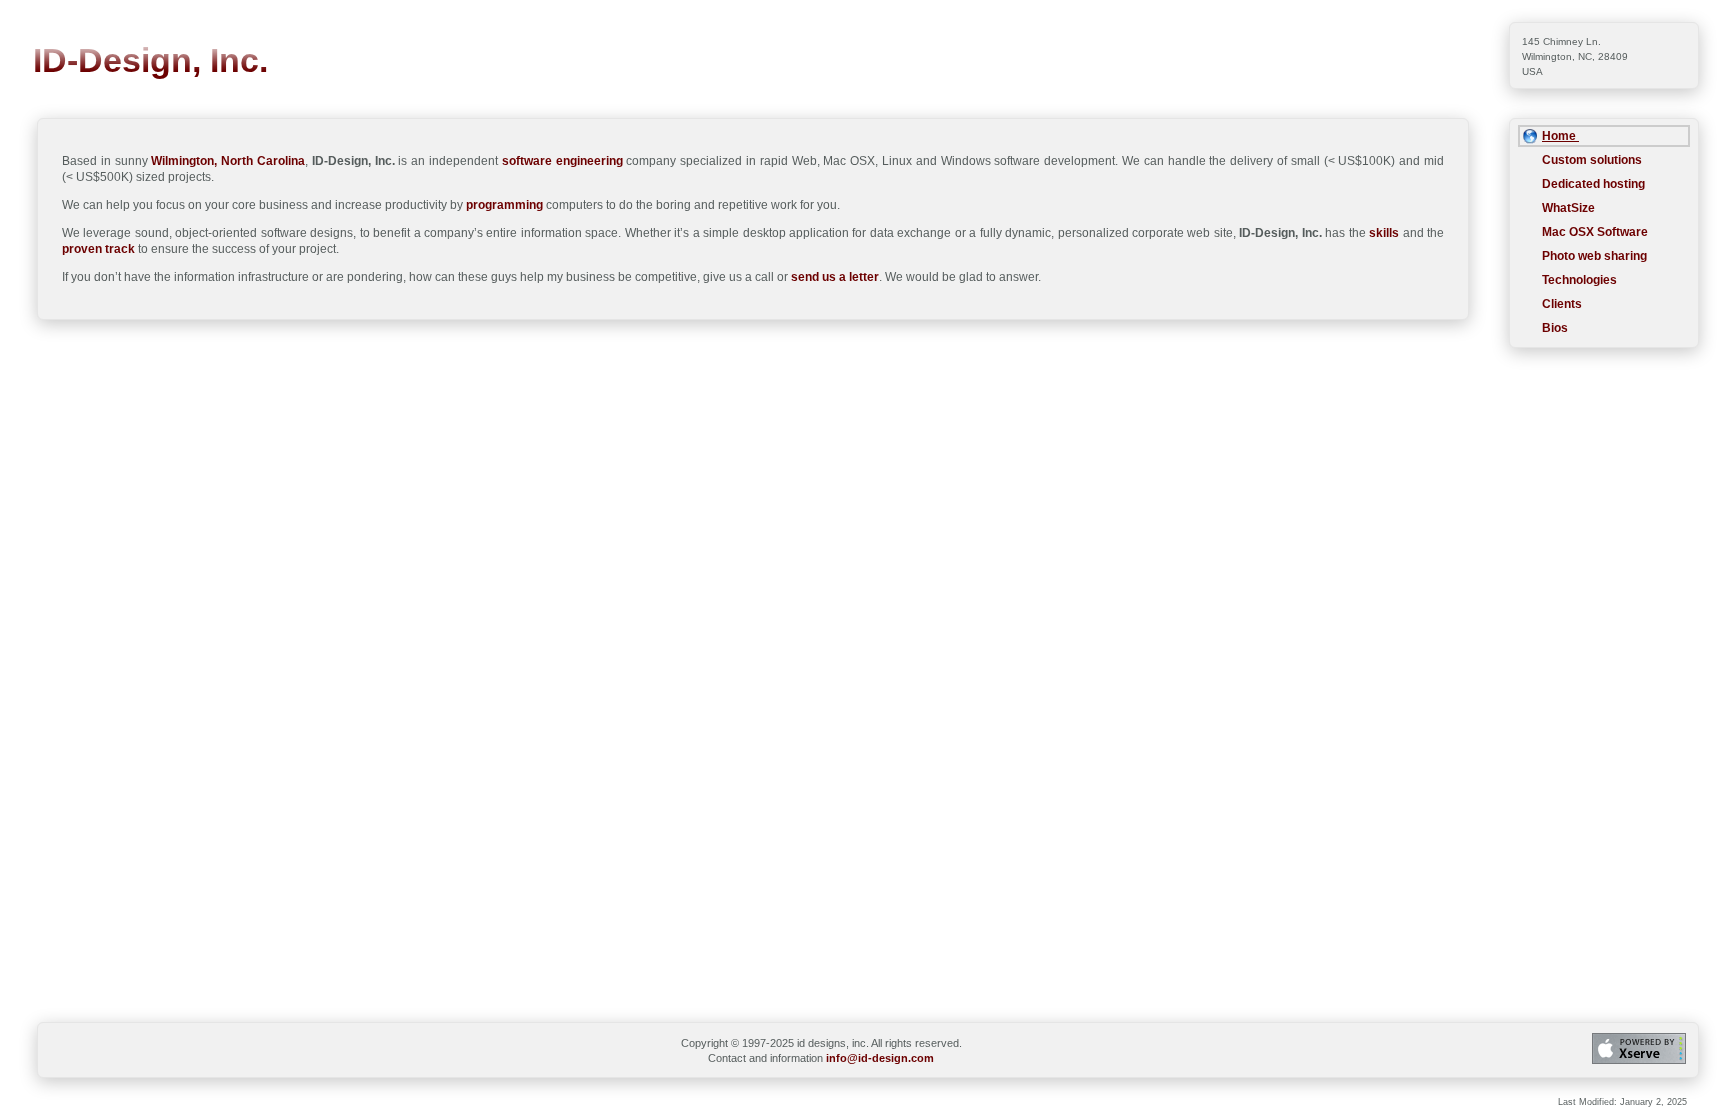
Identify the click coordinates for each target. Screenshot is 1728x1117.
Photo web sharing (1594, 256)
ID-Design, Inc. (150, 60)
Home (1560, 136)
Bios (1555, 328)
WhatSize (1568, 208)
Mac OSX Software (1595, 232)
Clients (1562, 304)
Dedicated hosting (1593, 184)
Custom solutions (1592, 160)
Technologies (1579, 280)
